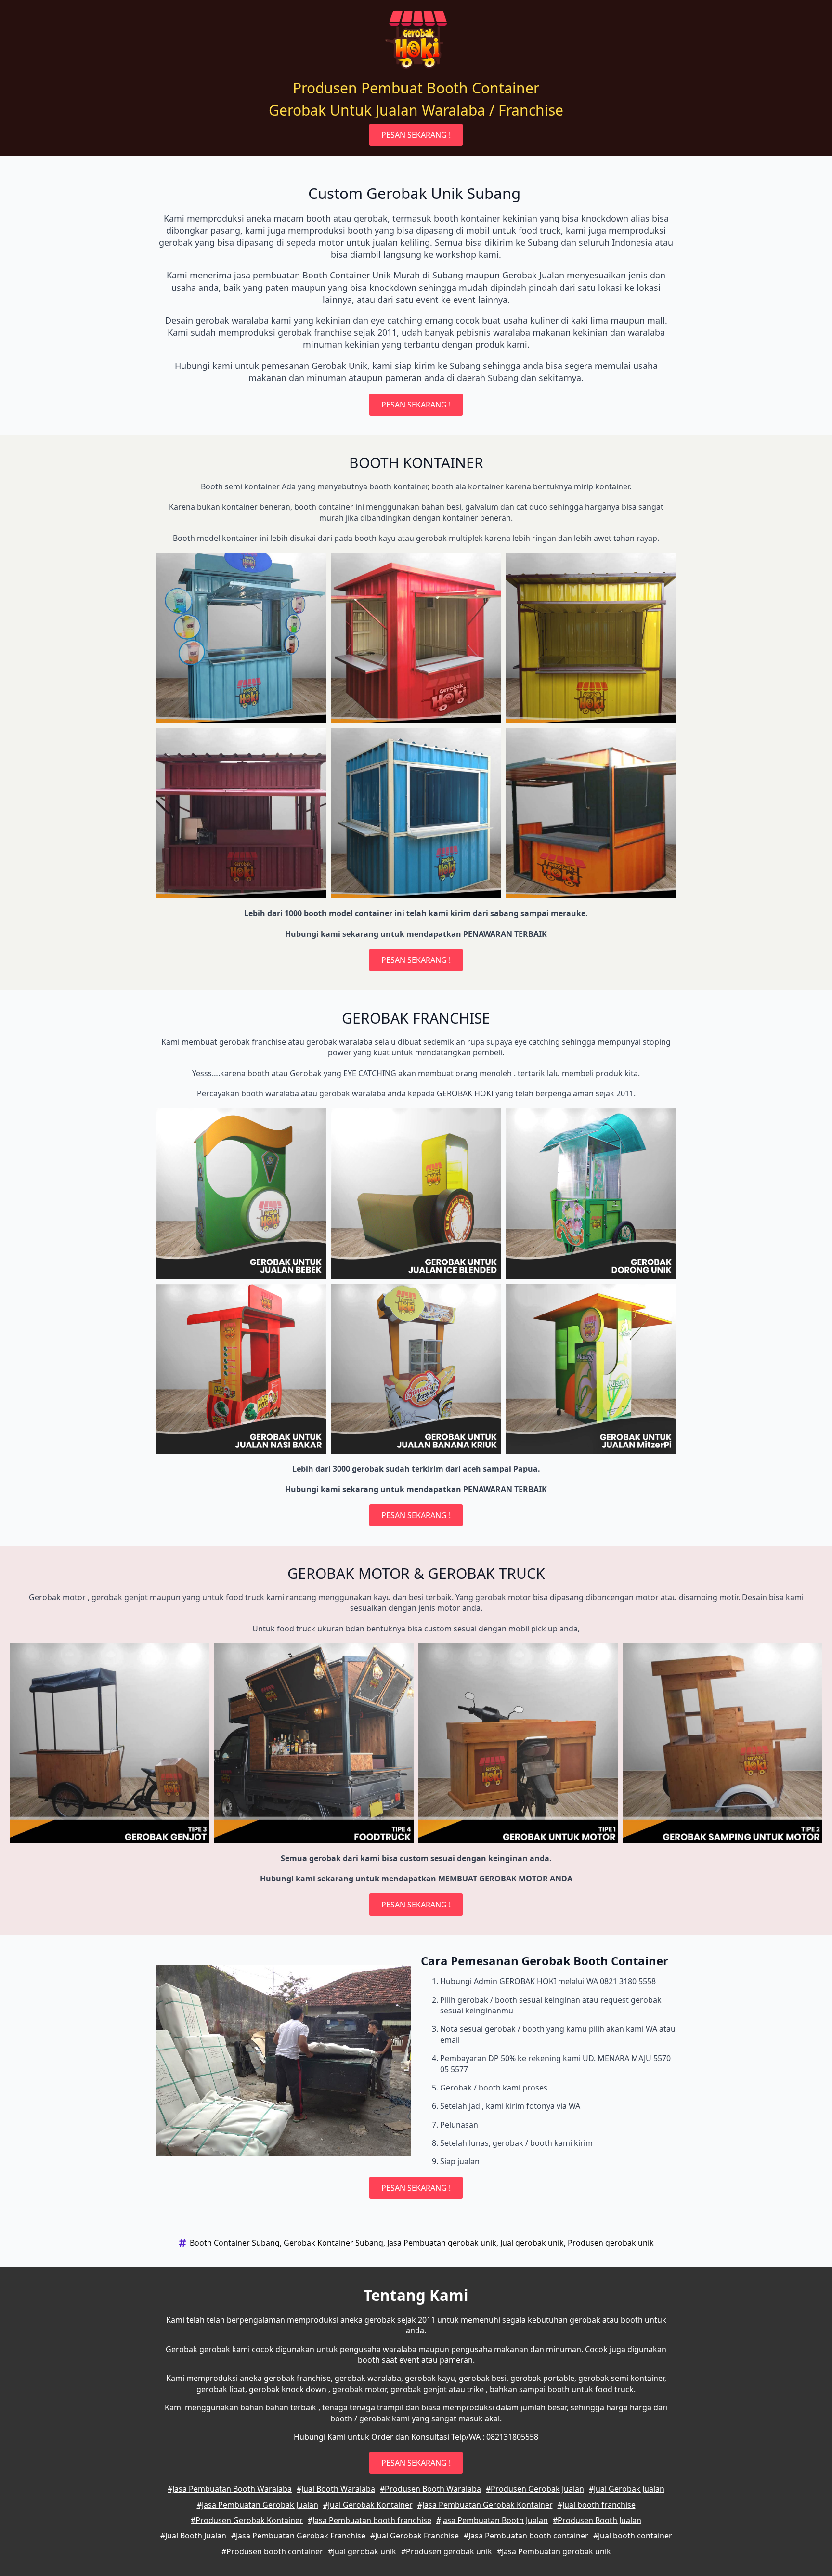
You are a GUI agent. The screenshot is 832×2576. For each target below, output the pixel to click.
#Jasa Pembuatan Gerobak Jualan (258, 2505)
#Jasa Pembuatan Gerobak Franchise (298, 2536)
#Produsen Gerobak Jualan (535, 2489)
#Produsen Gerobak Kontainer (247, 2520)
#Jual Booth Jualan (193, 2536)
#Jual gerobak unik (362, 2551)
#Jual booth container (633, 2536)
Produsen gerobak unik (611, 2243)
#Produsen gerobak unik (447, 2551)
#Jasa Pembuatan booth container (526, 2536)
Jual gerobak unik (532, 2243)
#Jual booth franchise (597, 2505)
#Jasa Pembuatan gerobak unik (554, 2551)
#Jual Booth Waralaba (336, 2489)
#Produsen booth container (272, 2551)
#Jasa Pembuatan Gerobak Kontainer (485, 2505)
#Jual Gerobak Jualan (627, 2489)
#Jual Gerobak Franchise (415, 2536)
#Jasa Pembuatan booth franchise (370, 2520)
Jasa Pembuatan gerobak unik (442, 2243)
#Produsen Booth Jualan (597, 2520)
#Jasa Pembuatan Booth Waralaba (230, 2489)
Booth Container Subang (235, 2243)
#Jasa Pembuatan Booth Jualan (492, 2520)
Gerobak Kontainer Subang (333, 2243)
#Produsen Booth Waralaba (430, 2489)
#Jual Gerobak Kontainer (368, 2505)
